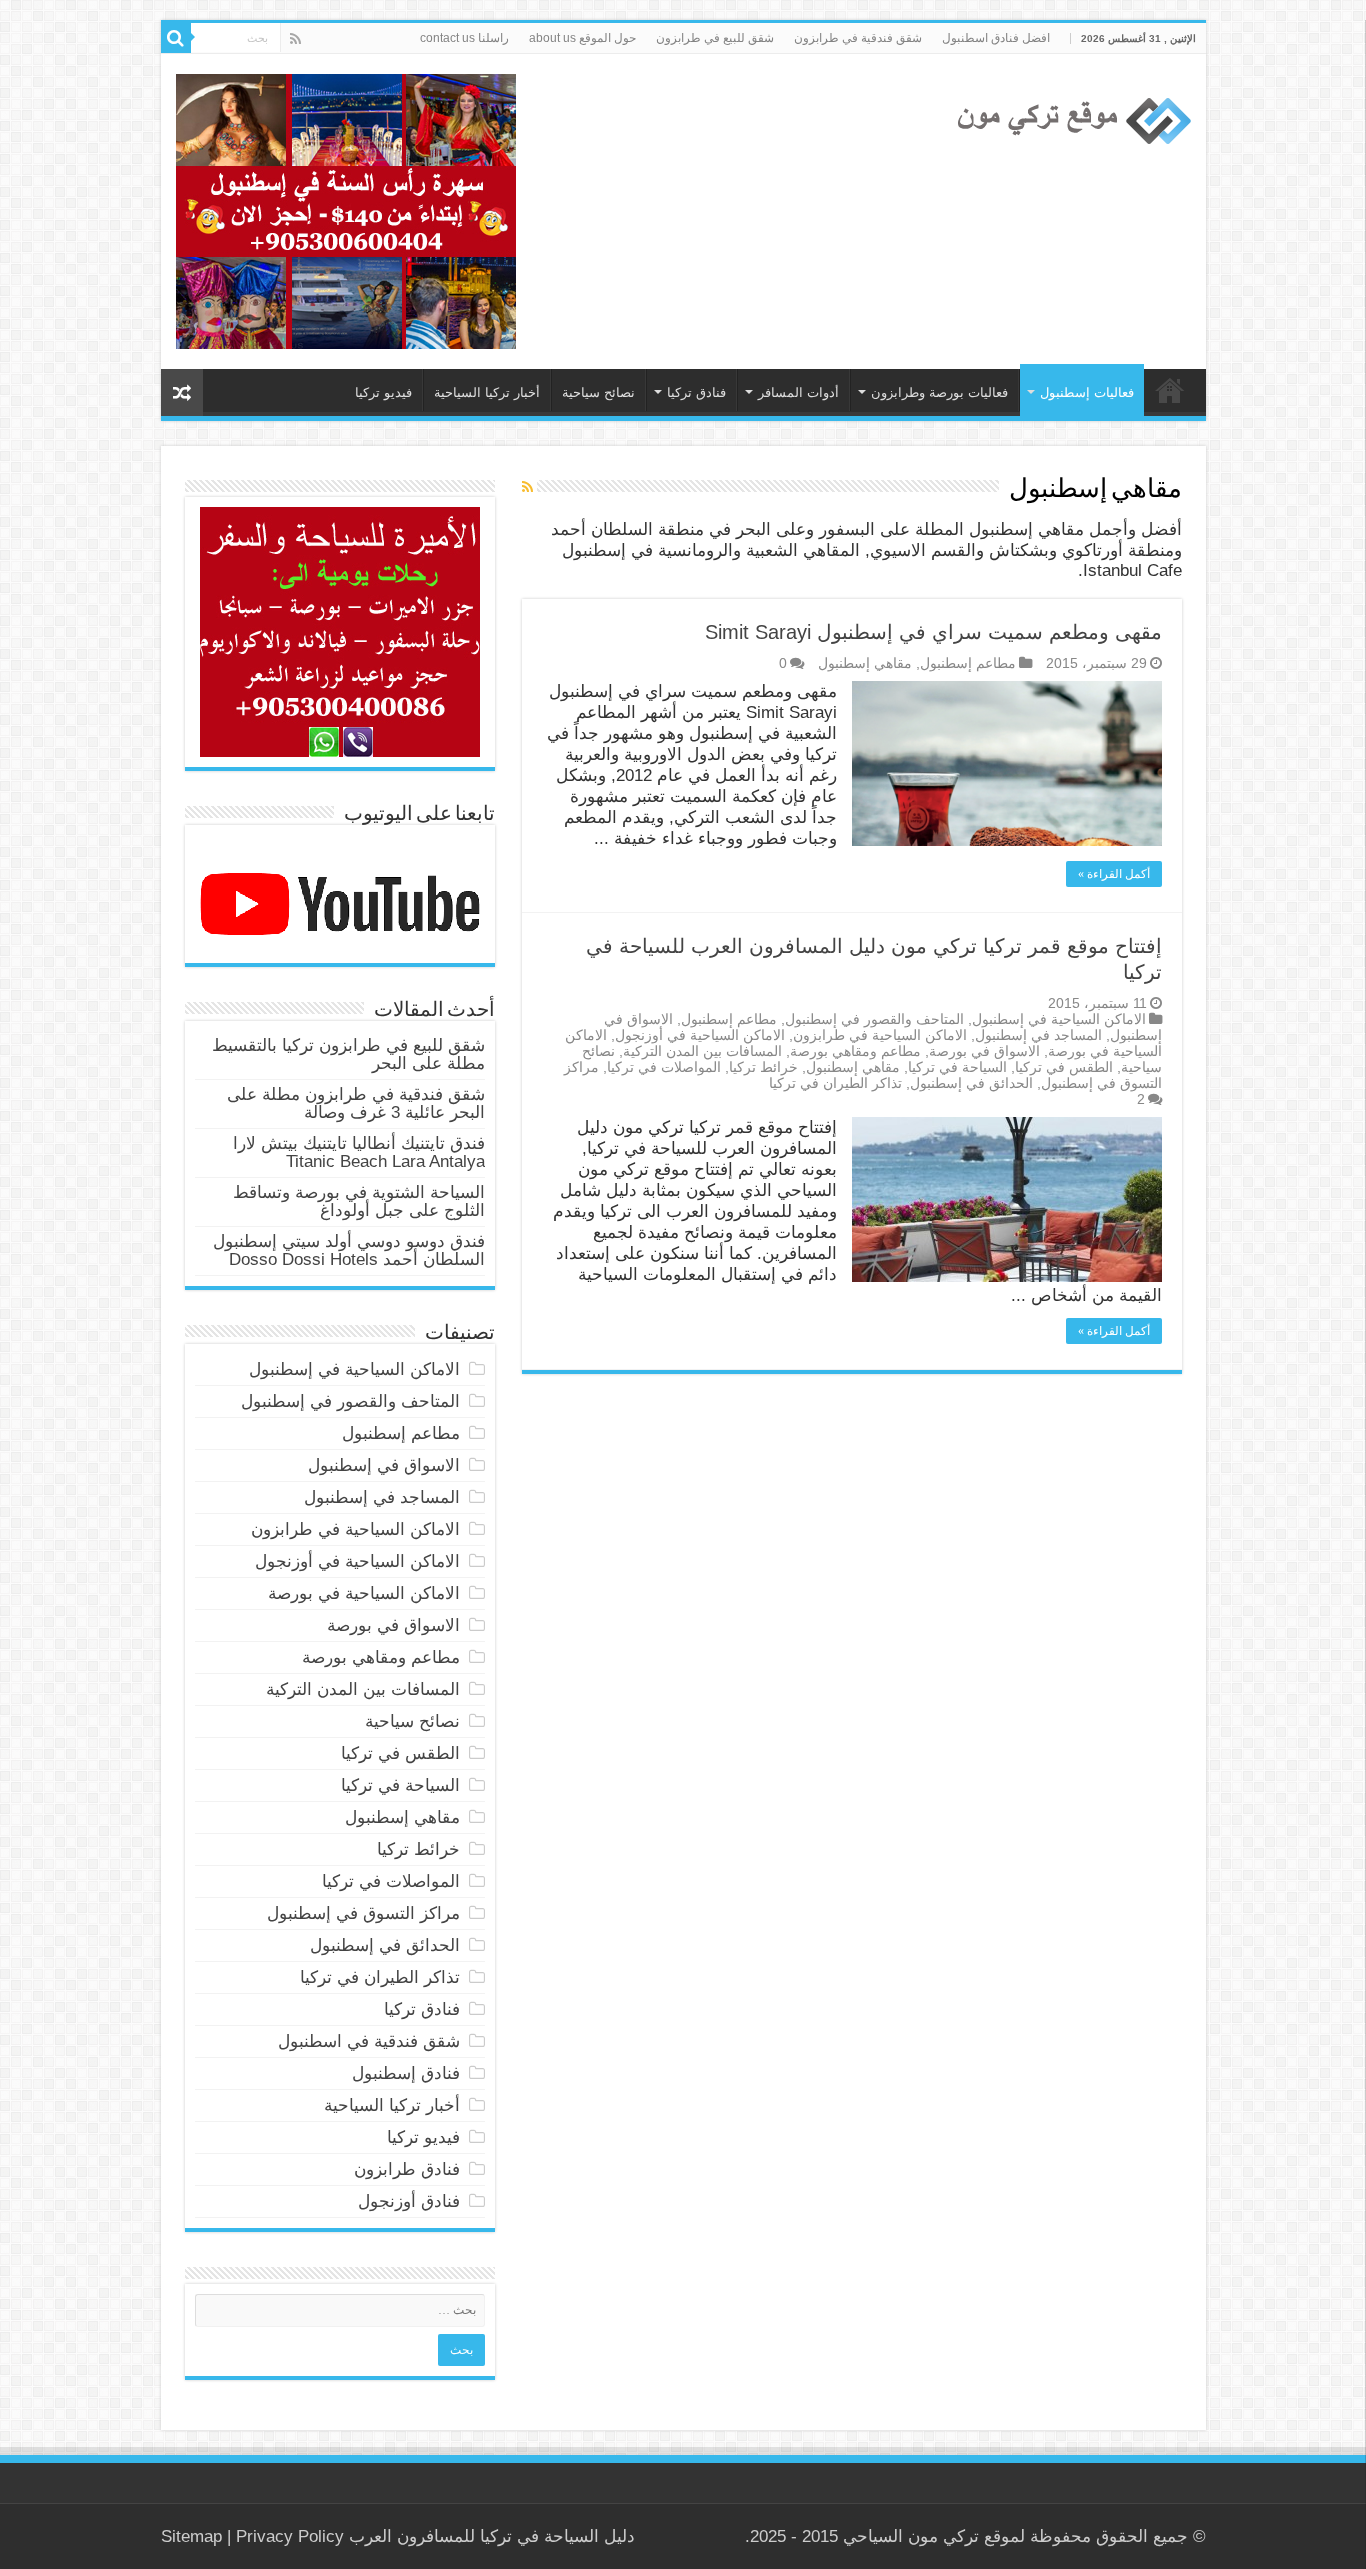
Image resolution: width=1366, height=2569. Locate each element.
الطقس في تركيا (1064, 1067)
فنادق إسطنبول (406, 2073)
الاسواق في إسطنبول (384, 1465)
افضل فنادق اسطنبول (996, 38)
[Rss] (295, 39)
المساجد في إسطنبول (1038, 1035)
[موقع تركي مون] (1071, 118)
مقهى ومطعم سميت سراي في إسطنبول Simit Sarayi (933, 632)
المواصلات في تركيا (664, 1067)
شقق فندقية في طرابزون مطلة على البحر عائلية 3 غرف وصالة (356, 1103)
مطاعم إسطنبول (968, 663)
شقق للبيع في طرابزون (715, 38)
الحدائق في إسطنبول (971, 1083)
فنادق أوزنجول (409, 2201)
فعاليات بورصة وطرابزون (939, 392)
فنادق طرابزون (407, 2169)
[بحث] (176, 38)
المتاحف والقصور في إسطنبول (874, 1019)
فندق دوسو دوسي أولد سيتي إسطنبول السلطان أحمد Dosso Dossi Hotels (349, 1250)
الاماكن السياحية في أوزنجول (700, 1035)
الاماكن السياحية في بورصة (364, 1593)
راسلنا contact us (464, 38)
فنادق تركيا (696, 392)
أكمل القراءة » (1114, 874)
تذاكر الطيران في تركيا (835, 1083)
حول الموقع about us (582, 38)
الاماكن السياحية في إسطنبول (1059, 1019)
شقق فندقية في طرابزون (858, 38)
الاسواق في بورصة (984, 1051)
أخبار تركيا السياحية (487, 392)
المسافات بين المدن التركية (702, 1051)
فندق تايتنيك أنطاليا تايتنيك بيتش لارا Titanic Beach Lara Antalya (359, 1152)
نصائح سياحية (598, 392)
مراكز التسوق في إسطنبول (363, 1913)
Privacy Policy (290, 2536)
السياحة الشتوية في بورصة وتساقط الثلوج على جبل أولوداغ (359, 1201)
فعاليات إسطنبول (1087, 392)
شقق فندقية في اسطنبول (369, 2041)
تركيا (496, 2536)
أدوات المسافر (798, 392)
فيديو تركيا (383, 392)
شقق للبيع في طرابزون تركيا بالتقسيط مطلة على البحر (348, 1054)
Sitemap (191, 2536)
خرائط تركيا (763, 1067)
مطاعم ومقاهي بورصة (855, 1051)
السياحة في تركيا (1170, 390)
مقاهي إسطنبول (865, 663)
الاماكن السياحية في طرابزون (880, 1035)
